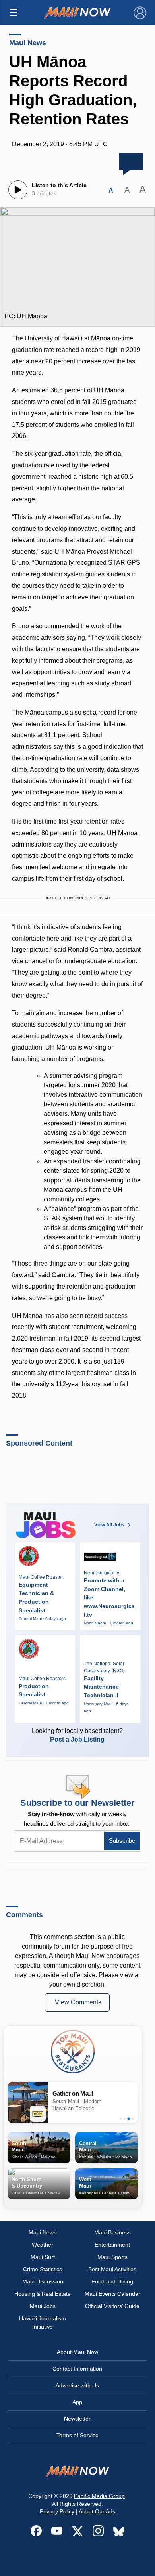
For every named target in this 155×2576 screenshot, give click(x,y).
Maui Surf (43, 2257)
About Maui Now (77, 2352)
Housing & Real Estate (43, 2294)
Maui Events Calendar (112, 2294)
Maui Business (112, 2232)
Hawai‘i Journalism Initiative (43, 2323)
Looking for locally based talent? (77, 1735)
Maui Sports (112, 2257)
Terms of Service (77, 2435)
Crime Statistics (43, 2269)
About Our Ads (97, 2511)
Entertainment (112, 2245)
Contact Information (77, 2369)
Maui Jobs (43, 2306)
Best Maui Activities (112, 2269)
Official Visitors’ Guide (112, 2306)
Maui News (28, 43)
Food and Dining (112, 2281)
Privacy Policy (57, 2511)
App (77, 2402)
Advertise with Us (77, 2385)
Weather (43, 2245)
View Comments (78, 2002)
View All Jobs (109, 1525)
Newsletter (77, 2419)
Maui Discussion (43, 2281)
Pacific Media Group (99, 2496)
